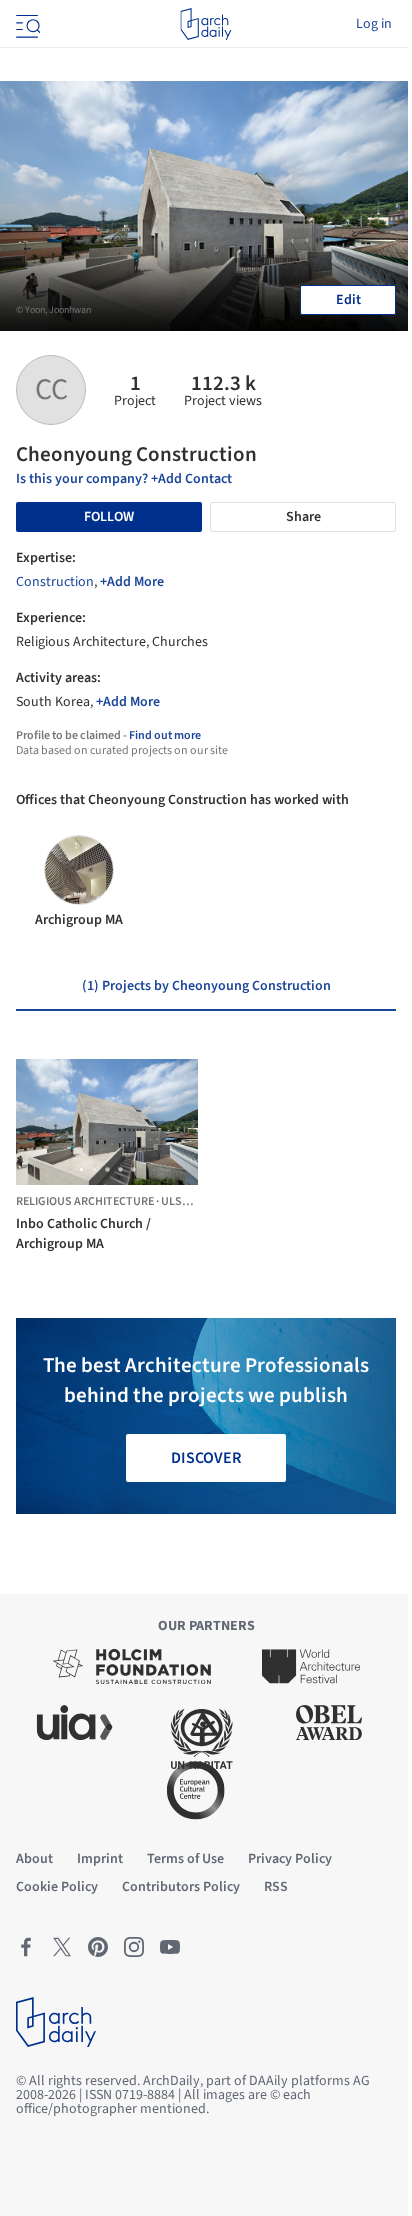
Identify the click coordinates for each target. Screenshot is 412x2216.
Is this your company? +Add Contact (124, 479)
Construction (55, 582)
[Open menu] (26, 24)
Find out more (165, 735)
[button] (81, 1169)
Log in (374, 24)
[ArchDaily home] (205, 24)
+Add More (132, 582)
